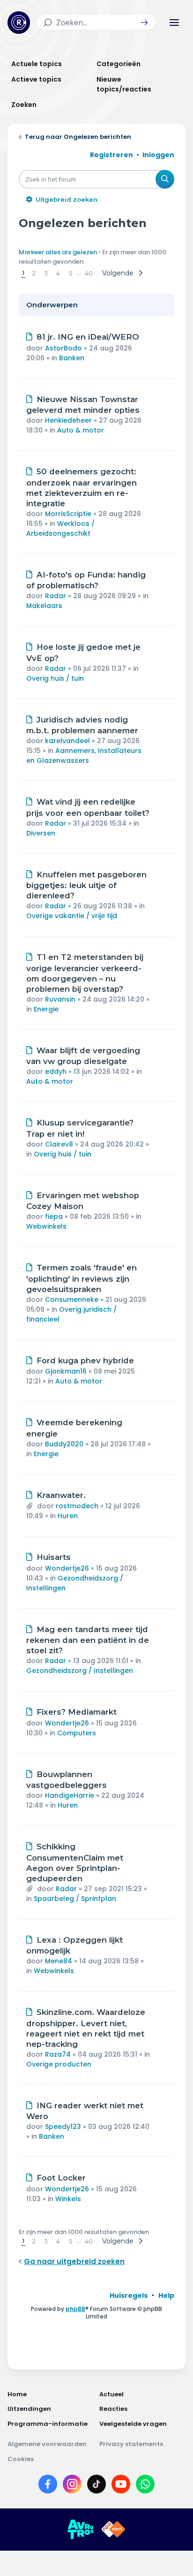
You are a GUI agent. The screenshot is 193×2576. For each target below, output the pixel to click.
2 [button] (34, 273)
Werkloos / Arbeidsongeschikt (60, 528)
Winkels (68, 2199)
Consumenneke (72, 1299)
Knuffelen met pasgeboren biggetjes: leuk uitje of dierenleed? (86, 885)
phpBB (75, 2309)
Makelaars (44, 606)
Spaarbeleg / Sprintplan (75, 1899)
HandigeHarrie (70, 1795)
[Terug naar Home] (19, 23)
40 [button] (89, 273)
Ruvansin (60, 999)
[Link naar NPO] (113, 2530)
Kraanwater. (61, 1495)
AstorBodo (63, 348)
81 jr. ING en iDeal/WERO (88, 337)
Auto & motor (81, 430)
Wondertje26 (67, 1568)
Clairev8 (59, 1144)
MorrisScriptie (68, 514)
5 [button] (71, 273)
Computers (77, 1733)
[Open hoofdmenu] (174, 23)
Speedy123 (63, 2127)
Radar (56, 596)
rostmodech (77, 1506)
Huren (68, 1516)
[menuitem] (129, 2295)
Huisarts (54, 1557)
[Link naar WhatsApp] (145, 2486)
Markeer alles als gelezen (58, 252)
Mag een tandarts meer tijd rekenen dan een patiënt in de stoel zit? (88, 1640)
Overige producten (59, 2064)
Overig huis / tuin (55, 678)
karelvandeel (67, 741)
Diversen (41, 833)
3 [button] (46, 273)
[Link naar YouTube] (121, 2486)
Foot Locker (61, 2178)
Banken (72, 358)
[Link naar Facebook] (48, 2486)
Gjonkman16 (66, 1371)
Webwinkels (46, 1226)
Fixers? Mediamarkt (77, 1712)
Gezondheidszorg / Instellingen (80, 1671)
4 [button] (58, 273)
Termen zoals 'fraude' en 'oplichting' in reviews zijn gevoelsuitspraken (82, 1278)
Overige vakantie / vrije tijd (72, 916)
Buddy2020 (64, 1444)
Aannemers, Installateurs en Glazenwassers (84, 756)
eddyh (56, 1071)
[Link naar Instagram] (72, 2486)
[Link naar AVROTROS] (81, 2530)
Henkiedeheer (68, 420)
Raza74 (58, 2054)
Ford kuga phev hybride (85, 1360)
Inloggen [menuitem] (158, 155)
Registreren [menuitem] (111, 155)
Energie (46, 1009)
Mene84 (59, 1961)
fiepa (54, 1216)
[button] (144, 23)
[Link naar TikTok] (96, 2486)
